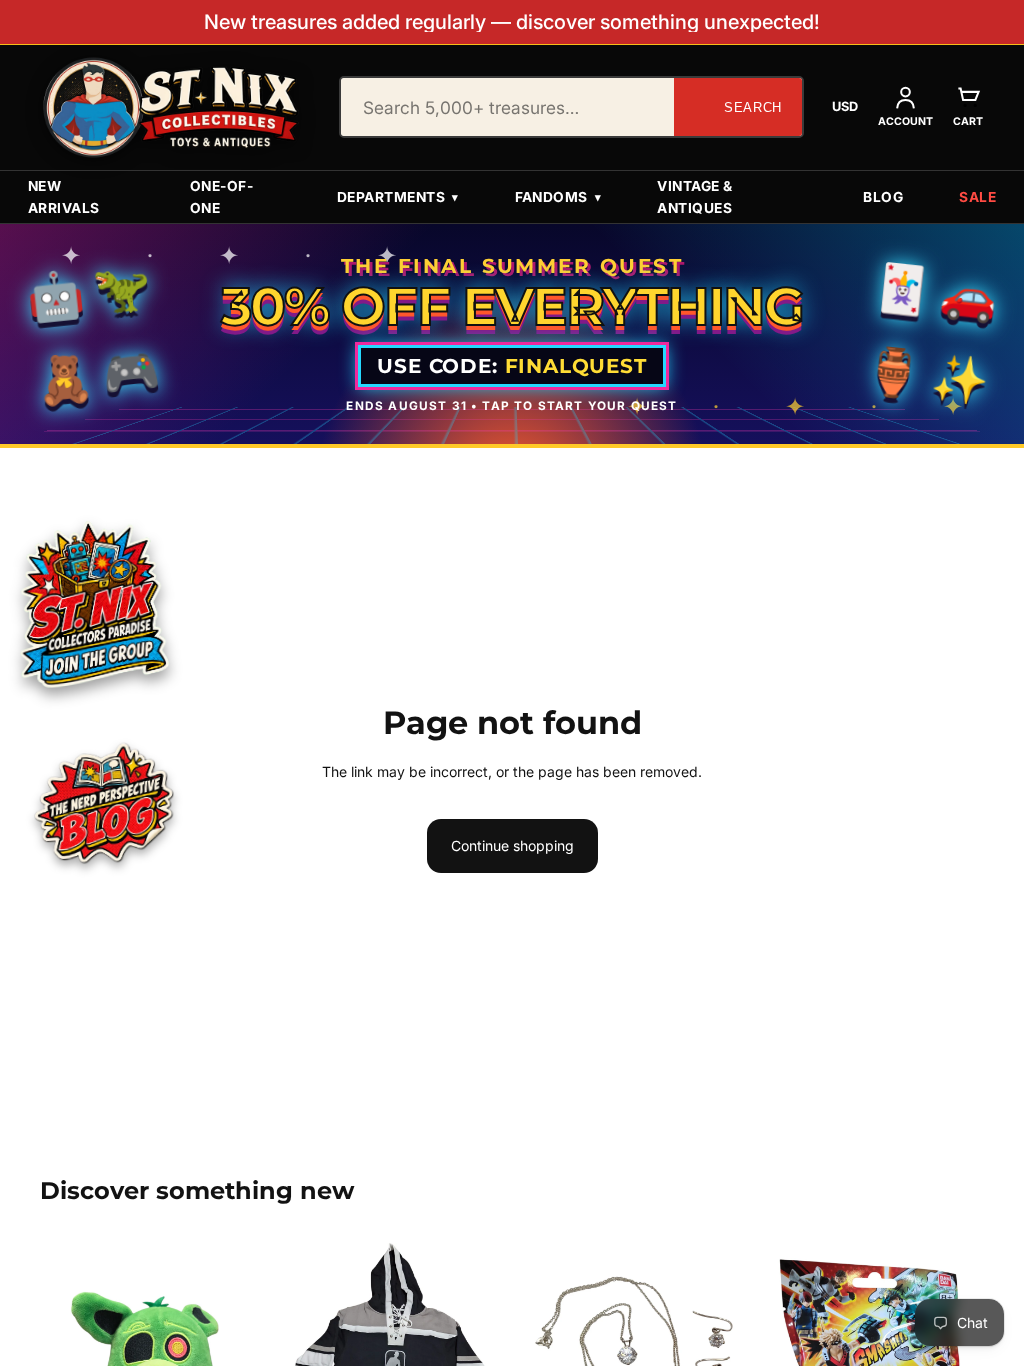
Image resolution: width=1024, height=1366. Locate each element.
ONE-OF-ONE (221, 197)
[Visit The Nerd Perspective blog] (104, 806)
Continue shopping (512, 845)
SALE (977, 197)
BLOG (883, 197)
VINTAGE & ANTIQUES (694, 197)
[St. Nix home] (171, 107)
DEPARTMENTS (398, 197)
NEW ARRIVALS (64, 197)
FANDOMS (558, 197)
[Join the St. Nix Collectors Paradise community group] (93, 603)
